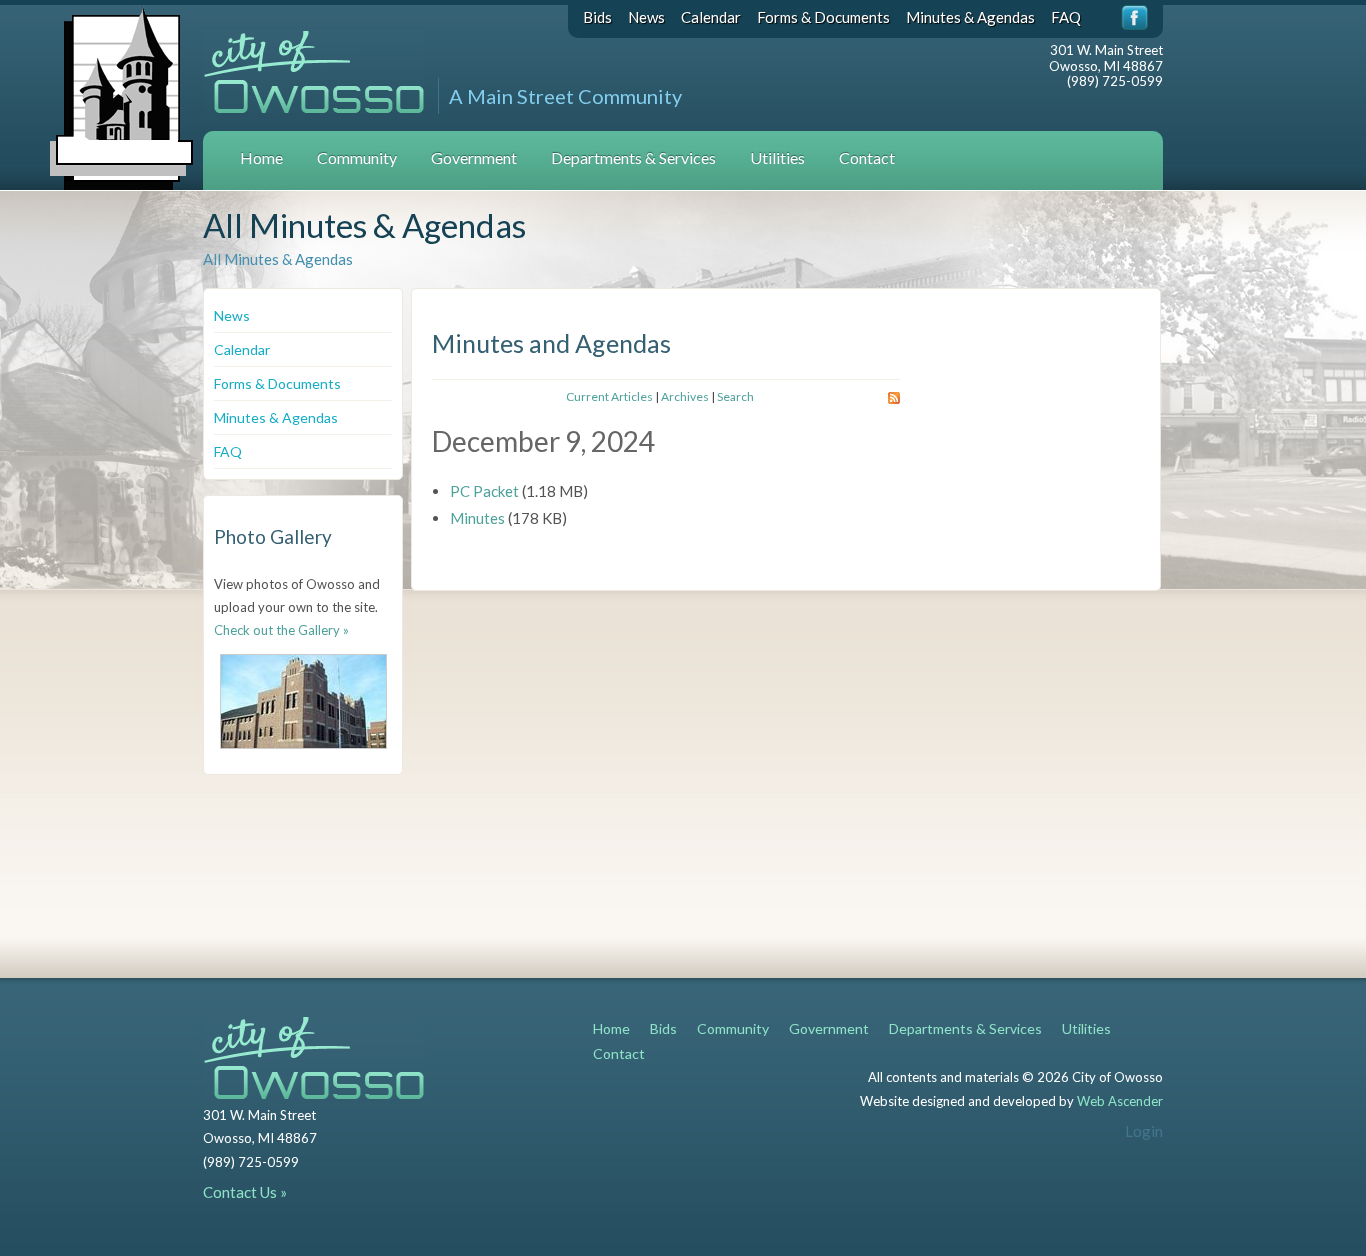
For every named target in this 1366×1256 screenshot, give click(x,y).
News (646, 17)
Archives (685, 396)
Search (735, 396)
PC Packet (484, 491)
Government (474, 157)
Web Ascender (1120, 1101)
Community (357, 157)
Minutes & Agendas (970, 17)
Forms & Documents (823, 17)
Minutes (477, 518)
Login (1144, 1131)
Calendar (711, 17)
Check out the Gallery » (281, 630)
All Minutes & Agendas (278, 259)
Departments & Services (633, 157)
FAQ (1066, 17)
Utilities (777, 157)
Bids (597, 17)
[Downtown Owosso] (303, 701)
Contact (867, 157)
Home (261, 157)
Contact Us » (245, 1192)
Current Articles (609, 396)
